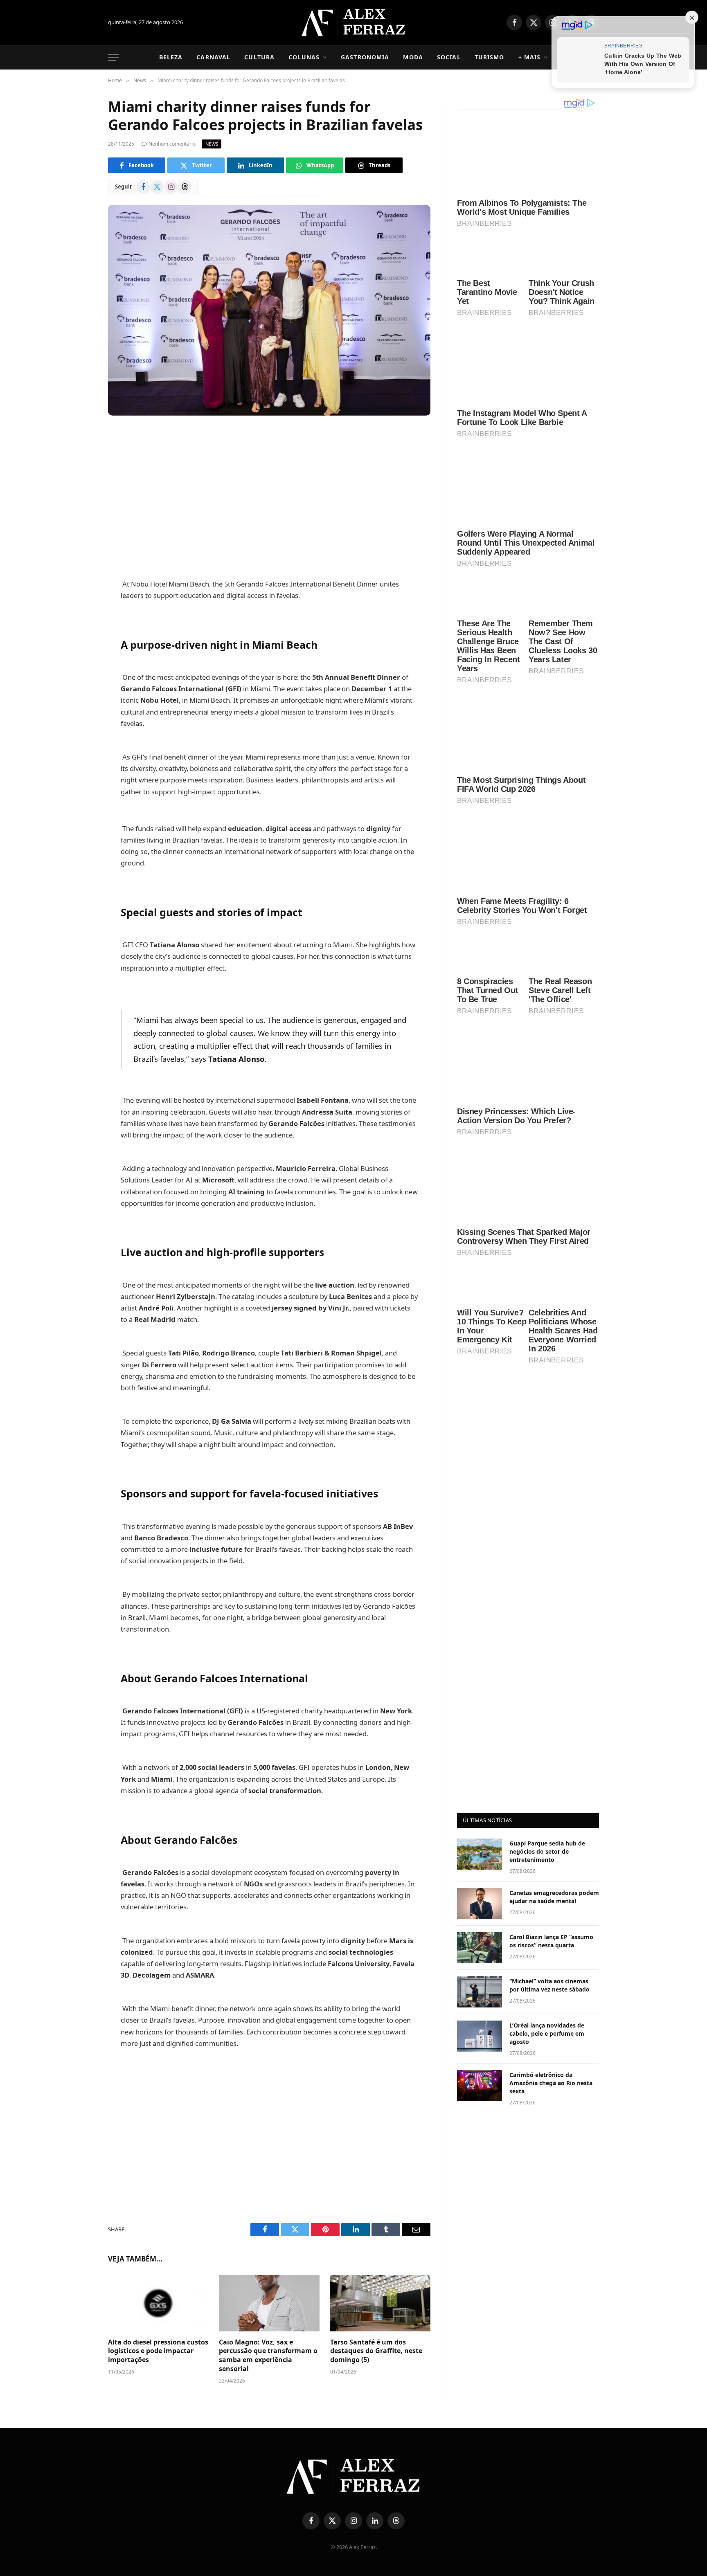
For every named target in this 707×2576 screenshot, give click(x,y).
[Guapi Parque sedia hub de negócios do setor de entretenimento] (480, 1431)
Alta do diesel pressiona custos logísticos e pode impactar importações (158, 2351)
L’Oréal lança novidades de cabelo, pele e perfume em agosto (547, 1610)
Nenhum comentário (172, 144)
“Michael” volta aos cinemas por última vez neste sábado (549, 1562)
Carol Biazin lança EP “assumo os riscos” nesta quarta (551, 1518)
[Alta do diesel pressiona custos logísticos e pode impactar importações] (158, 2303)
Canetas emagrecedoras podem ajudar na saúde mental (554, 1473)
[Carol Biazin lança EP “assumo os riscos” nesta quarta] (480, 1524)
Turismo (490, 57)
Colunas (304, 57)
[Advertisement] (269, 498)
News (212, 144)
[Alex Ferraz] (354, 22)
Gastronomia (365, 57)
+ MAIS (530, 57)
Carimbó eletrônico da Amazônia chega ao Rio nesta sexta (551, 1660)
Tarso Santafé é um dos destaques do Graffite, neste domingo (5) (376, 2351)
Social (449, 57)
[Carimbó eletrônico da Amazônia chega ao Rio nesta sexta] (480, 1662)
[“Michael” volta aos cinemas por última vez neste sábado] (480, 1569)
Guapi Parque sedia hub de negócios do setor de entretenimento (547, 1428)
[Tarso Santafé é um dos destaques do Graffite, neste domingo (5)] (380, 2303)
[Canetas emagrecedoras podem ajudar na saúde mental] (480, 1480)
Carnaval (213, 57)
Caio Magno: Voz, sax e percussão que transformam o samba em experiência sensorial (268, 2356)
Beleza (171, 57)
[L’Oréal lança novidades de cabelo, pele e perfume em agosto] (480, 1613)
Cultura (259, 57)
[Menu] (113, 57)
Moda (413, 57)
